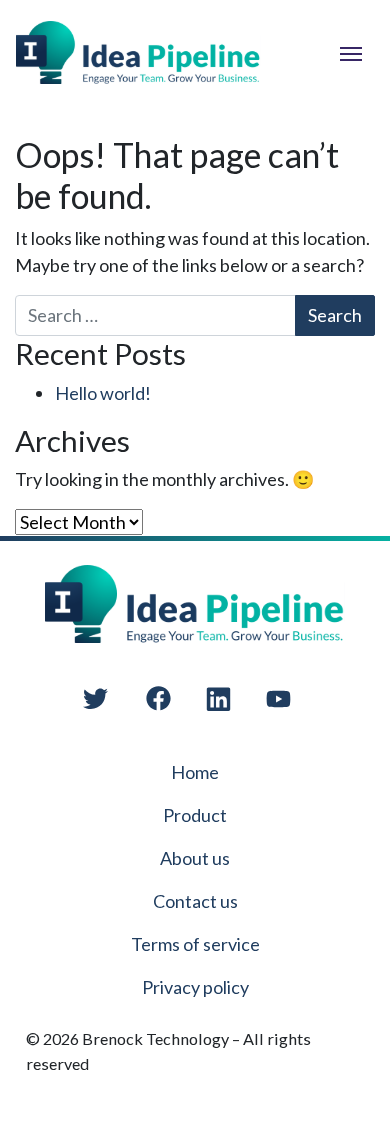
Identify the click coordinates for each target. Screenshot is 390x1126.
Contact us (195, 901)
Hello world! (103, 393)
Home (195, 772)
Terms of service (195, 944)
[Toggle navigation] (351, 52)
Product (195, 815)
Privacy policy (195, 987)
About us (195, 858)
